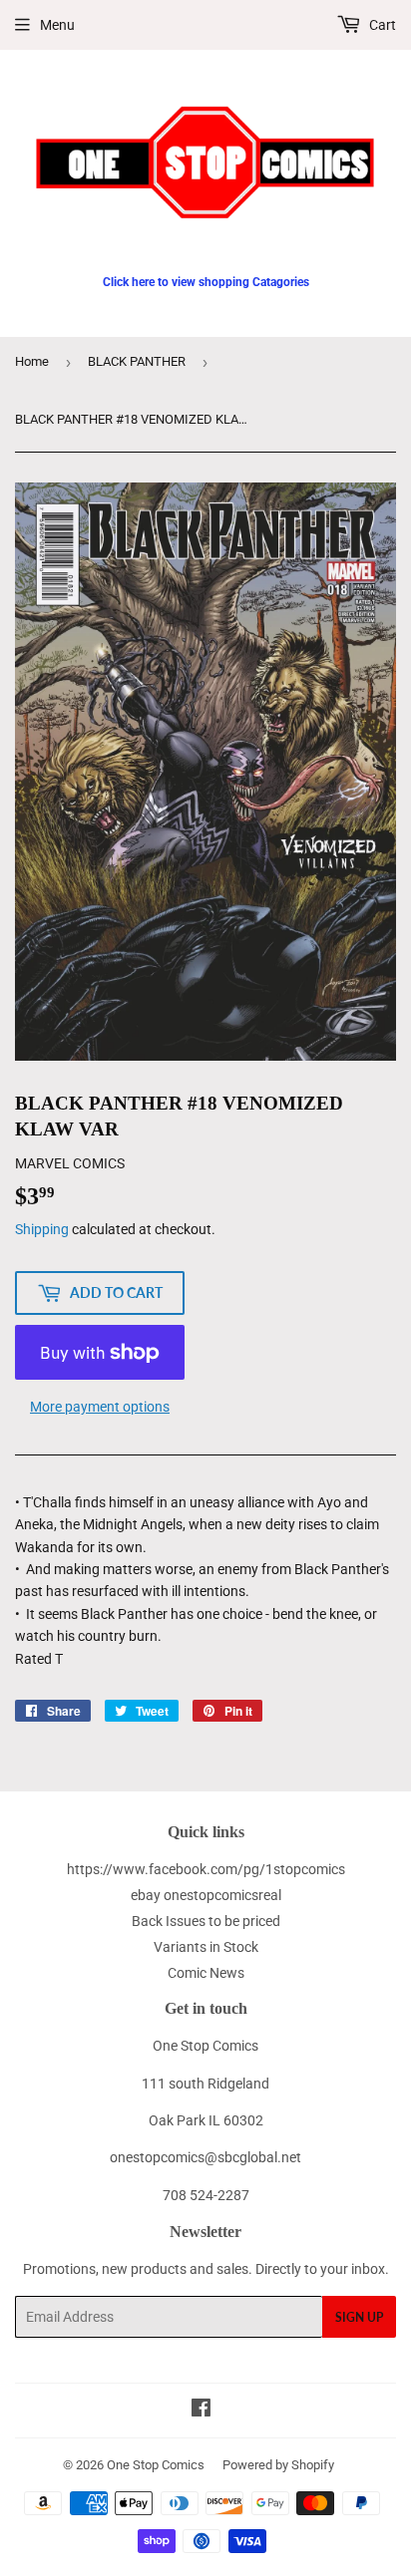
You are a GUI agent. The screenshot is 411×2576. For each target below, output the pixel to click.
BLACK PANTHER (137, 361)
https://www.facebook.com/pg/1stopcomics (206, 1869)
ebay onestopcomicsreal (206, 1895)
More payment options (100, 1407)
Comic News (206, 1973)
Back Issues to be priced (206, 1921)
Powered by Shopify (278, 2465)
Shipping (42, 1229)
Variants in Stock (206, 1947)
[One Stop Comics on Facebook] (201, 2411)
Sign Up (359, 2317)
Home (32, 361)
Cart (381, 25)
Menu (57, 25)
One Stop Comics (156, 2465)
